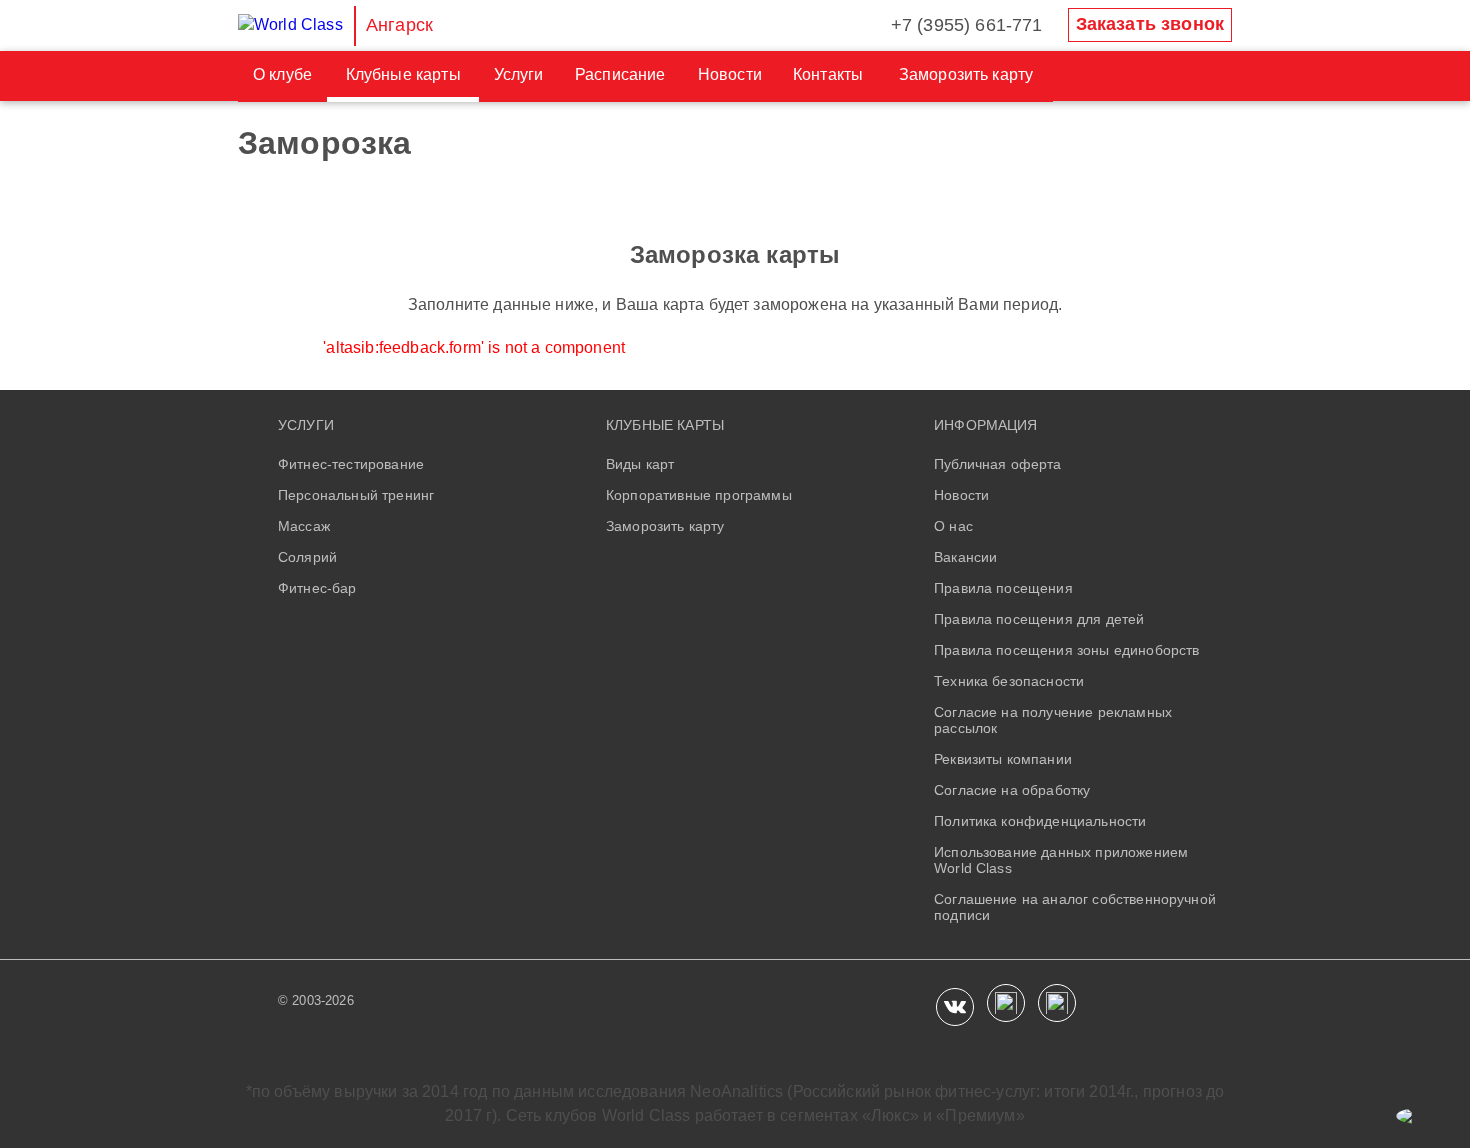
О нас (953, 526)
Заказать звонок (1150, 24)
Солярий (307, 557)
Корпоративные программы (699, 495)
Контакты (828, 74)
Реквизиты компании (1003, 759)
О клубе (282, 74)
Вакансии (965, 557)
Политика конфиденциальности (1040, 821)
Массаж (304, 526)
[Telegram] (1057, 1003)
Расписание (620, 74)
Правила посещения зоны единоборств (1066, 650)
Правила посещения (1003, 588)
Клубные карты (403, 74)
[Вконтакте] (955, 1007)
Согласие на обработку (1012, 790)
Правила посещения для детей (1039, 619)
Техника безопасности (1009, 681)
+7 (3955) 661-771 (967, 25)
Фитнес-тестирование (351, 464)
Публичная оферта (998, 464)
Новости (730, 74)
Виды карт (640, 464)
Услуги (519, 74)
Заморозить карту (966, 74)
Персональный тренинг (356, 495)
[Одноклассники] (1006, 1003)
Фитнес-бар (317, 588)
